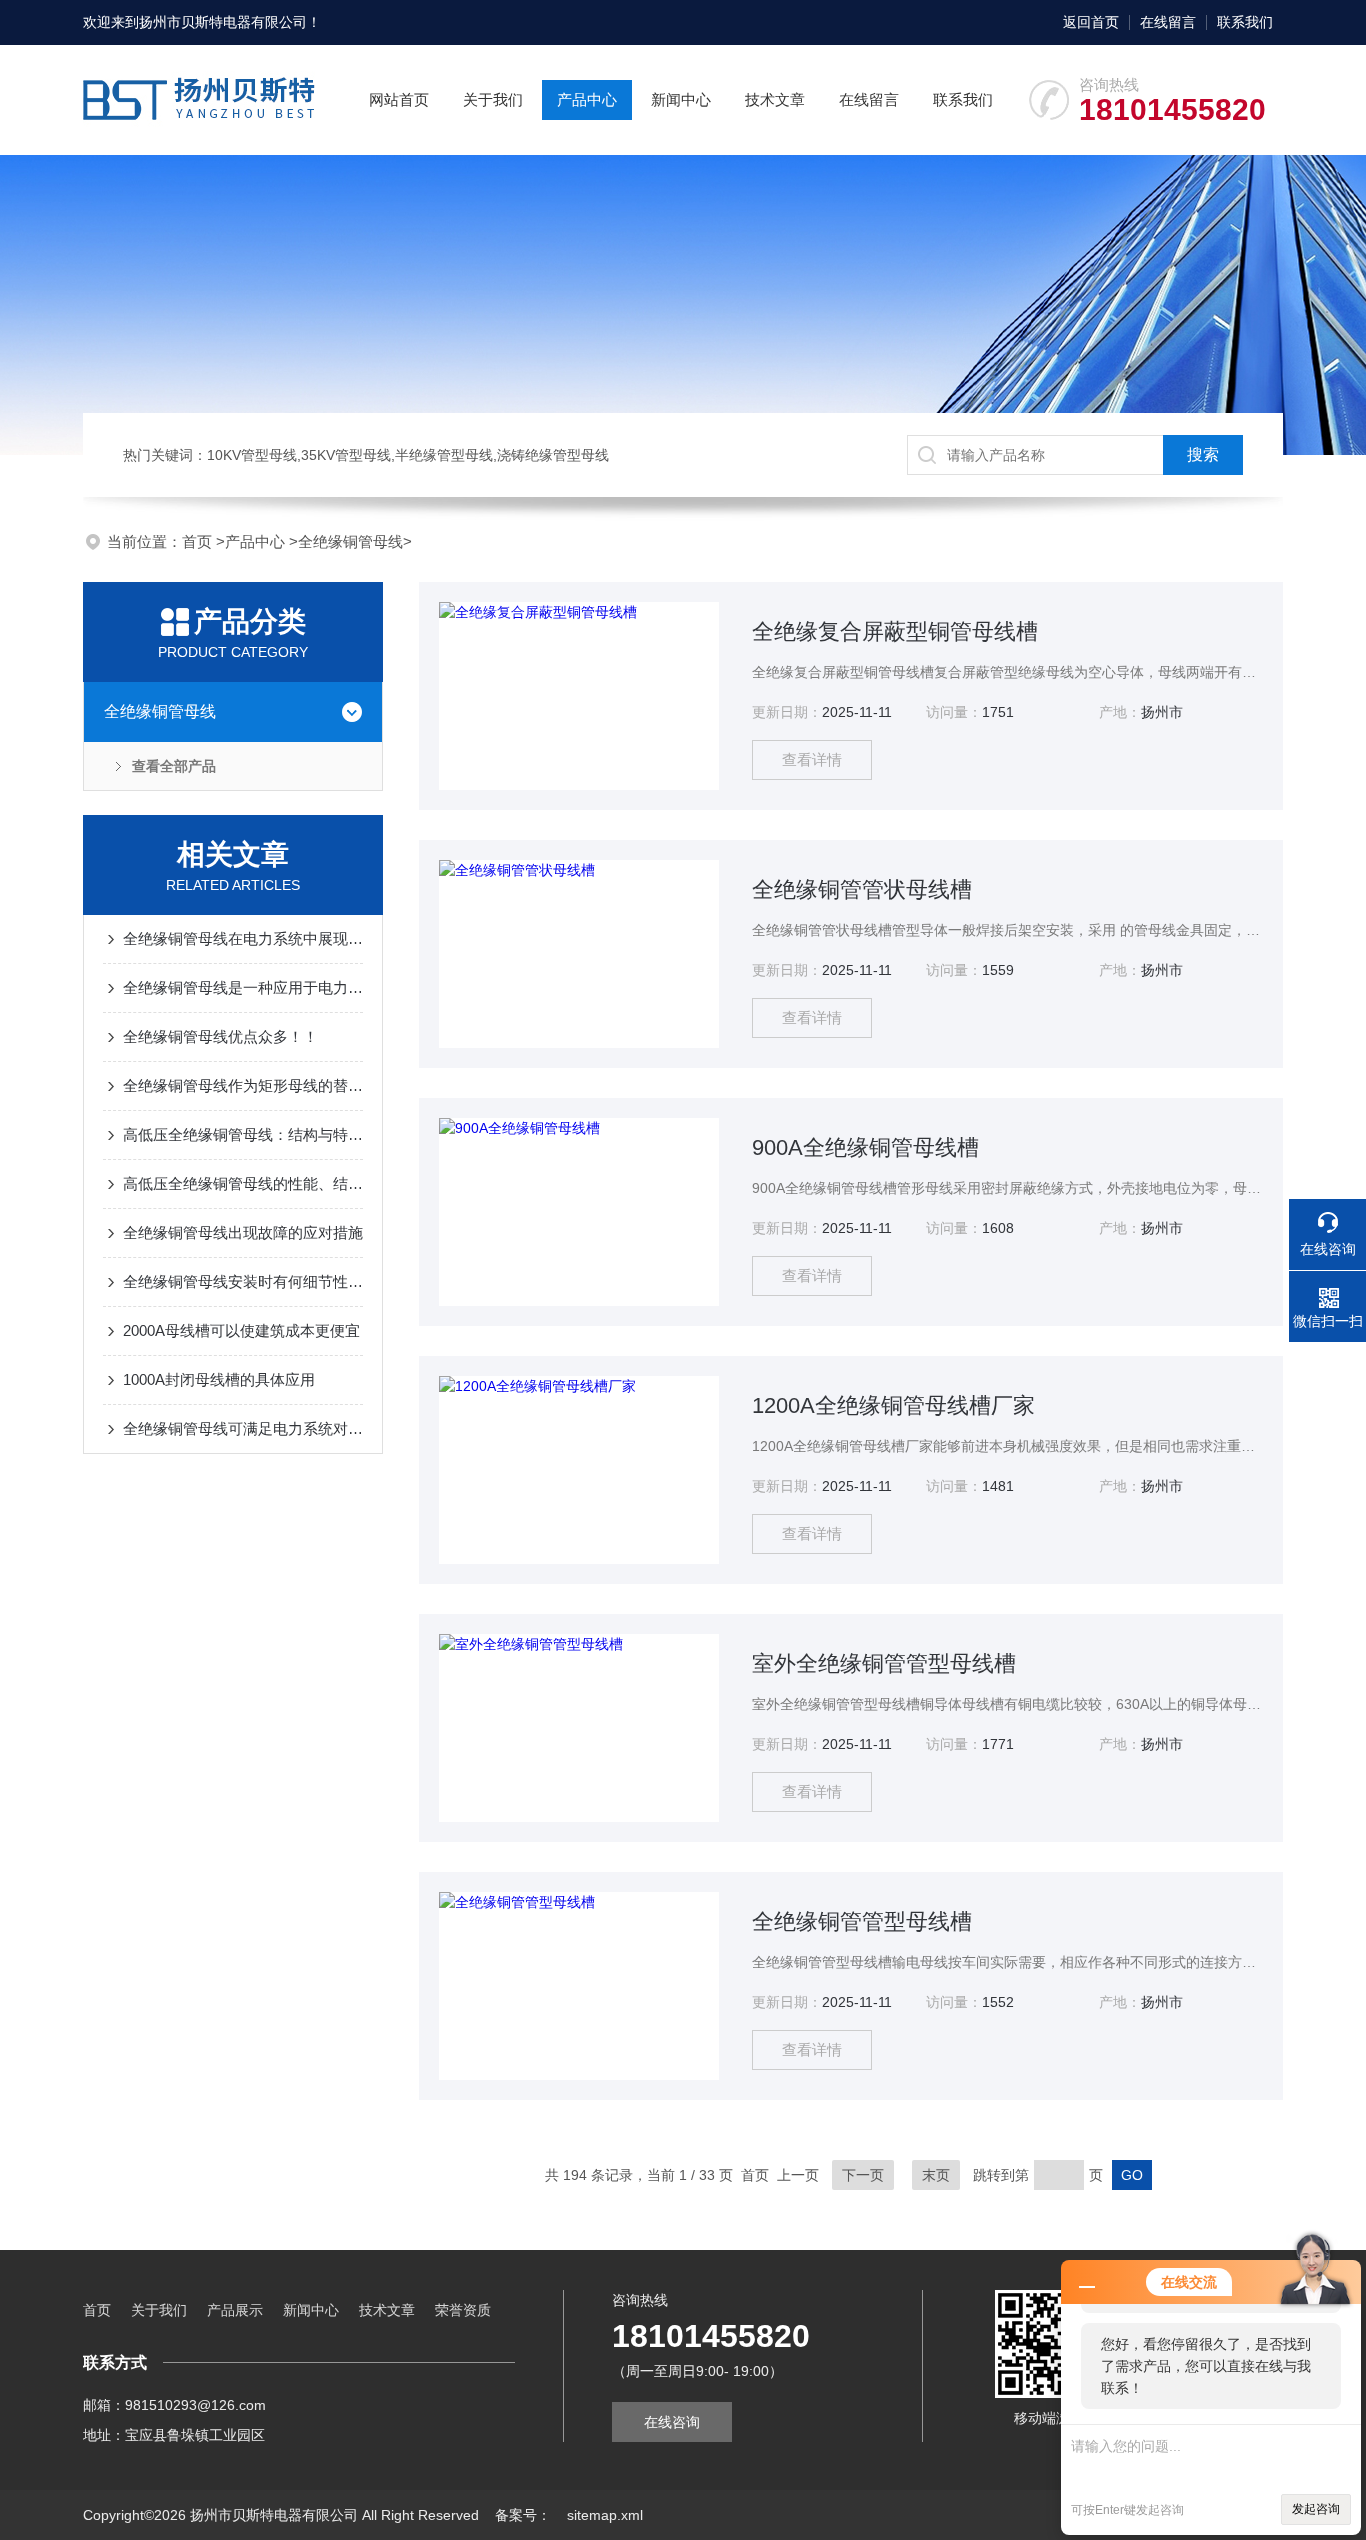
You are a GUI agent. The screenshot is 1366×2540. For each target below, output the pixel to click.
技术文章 (775, 99)
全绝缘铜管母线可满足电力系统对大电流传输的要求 (243, 1428)
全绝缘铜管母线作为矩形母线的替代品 (243, 1085)
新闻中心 (681, 99)
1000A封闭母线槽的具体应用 (219, 1379)
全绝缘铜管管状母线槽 (862, 889)
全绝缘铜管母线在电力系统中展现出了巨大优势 (243, 938)
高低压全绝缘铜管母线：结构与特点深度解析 (243, 1134)
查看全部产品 (174, 766)
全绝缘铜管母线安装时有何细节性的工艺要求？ (243, 1281)
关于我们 (493, 99)
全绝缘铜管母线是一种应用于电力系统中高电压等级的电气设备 (243, 987)
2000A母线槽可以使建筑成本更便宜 (241, 1330)
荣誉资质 (463, 2310)
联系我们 (1245, 22)
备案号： (523, 2515)
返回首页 (1091, 22)
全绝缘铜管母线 (350, 541)
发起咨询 (1316, 2509)
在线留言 (1168, 22)
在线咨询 (672, 2422)
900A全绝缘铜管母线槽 (865, 1147)
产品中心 (587, 99)
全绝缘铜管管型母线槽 (862, 1921)
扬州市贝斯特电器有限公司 (223, 22)
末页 (936, 2175)
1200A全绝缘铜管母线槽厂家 (893, 1405)
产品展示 (235, 2310)
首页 (199, 541)
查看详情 (812, 759)
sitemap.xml (605, 2515)
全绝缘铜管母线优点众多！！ (220, 1036)
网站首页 (399, 99)
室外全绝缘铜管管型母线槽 (884, 1663)
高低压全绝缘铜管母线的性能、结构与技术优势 (243, 1183)
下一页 (863, 2175)
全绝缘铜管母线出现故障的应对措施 (243, 1232)
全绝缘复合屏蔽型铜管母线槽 (895, 631)
